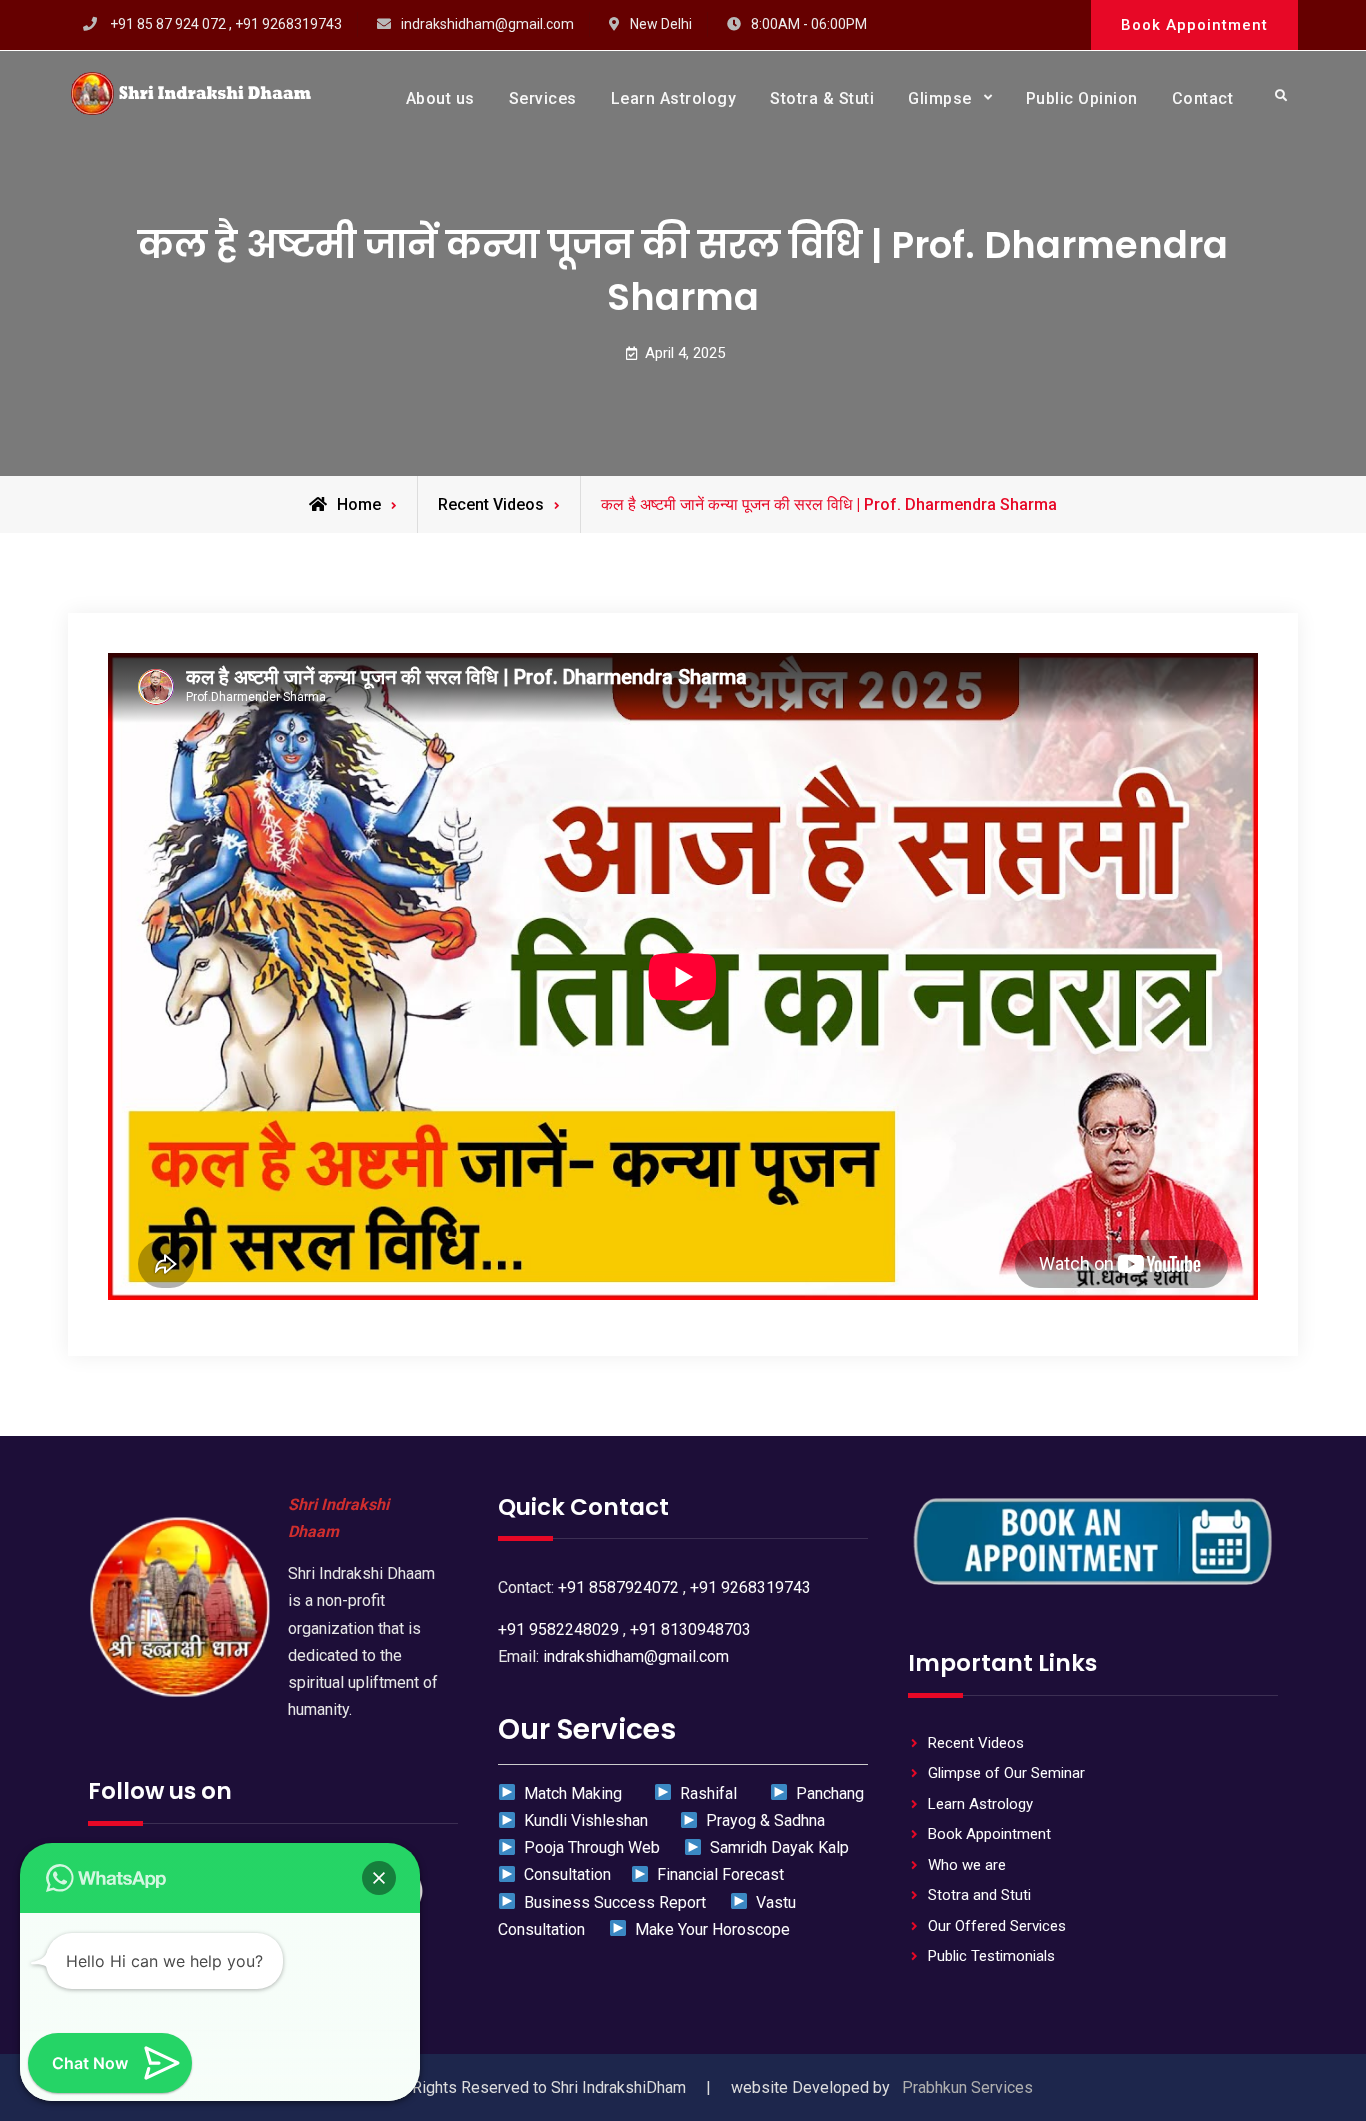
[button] (379, 1878)
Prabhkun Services (967, 2087)
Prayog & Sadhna (763, 1820)
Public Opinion (1082, 98)
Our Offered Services (997, 1926)
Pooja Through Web (590, 1847)
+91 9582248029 (558, 1629)
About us (440, 98)
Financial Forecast (716, 1874)
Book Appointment (1194, 25)
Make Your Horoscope (708, 1929)
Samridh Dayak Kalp (775, 1847)
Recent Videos (491, 504)
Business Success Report (613, 1902)
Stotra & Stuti (822, 98)
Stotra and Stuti (979, 1895)
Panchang (825, 1793)
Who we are (967, 1865)
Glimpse (940, 98)
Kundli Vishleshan (584, 1820)
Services (543, 98)
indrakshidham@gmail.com (487, 24)
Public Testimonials (991, 1956)
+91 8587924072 (618, 1587)
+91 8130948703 (690, 1629)
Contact (1203, 98)
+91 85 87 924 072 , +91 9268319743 (226, 24)
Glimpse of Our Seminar (1006, 1773)
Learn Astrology (674, 98)
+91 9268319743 (750, 1587)
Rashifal (706, 1793)
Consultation (563, 1874)
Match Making (571, 1793)
